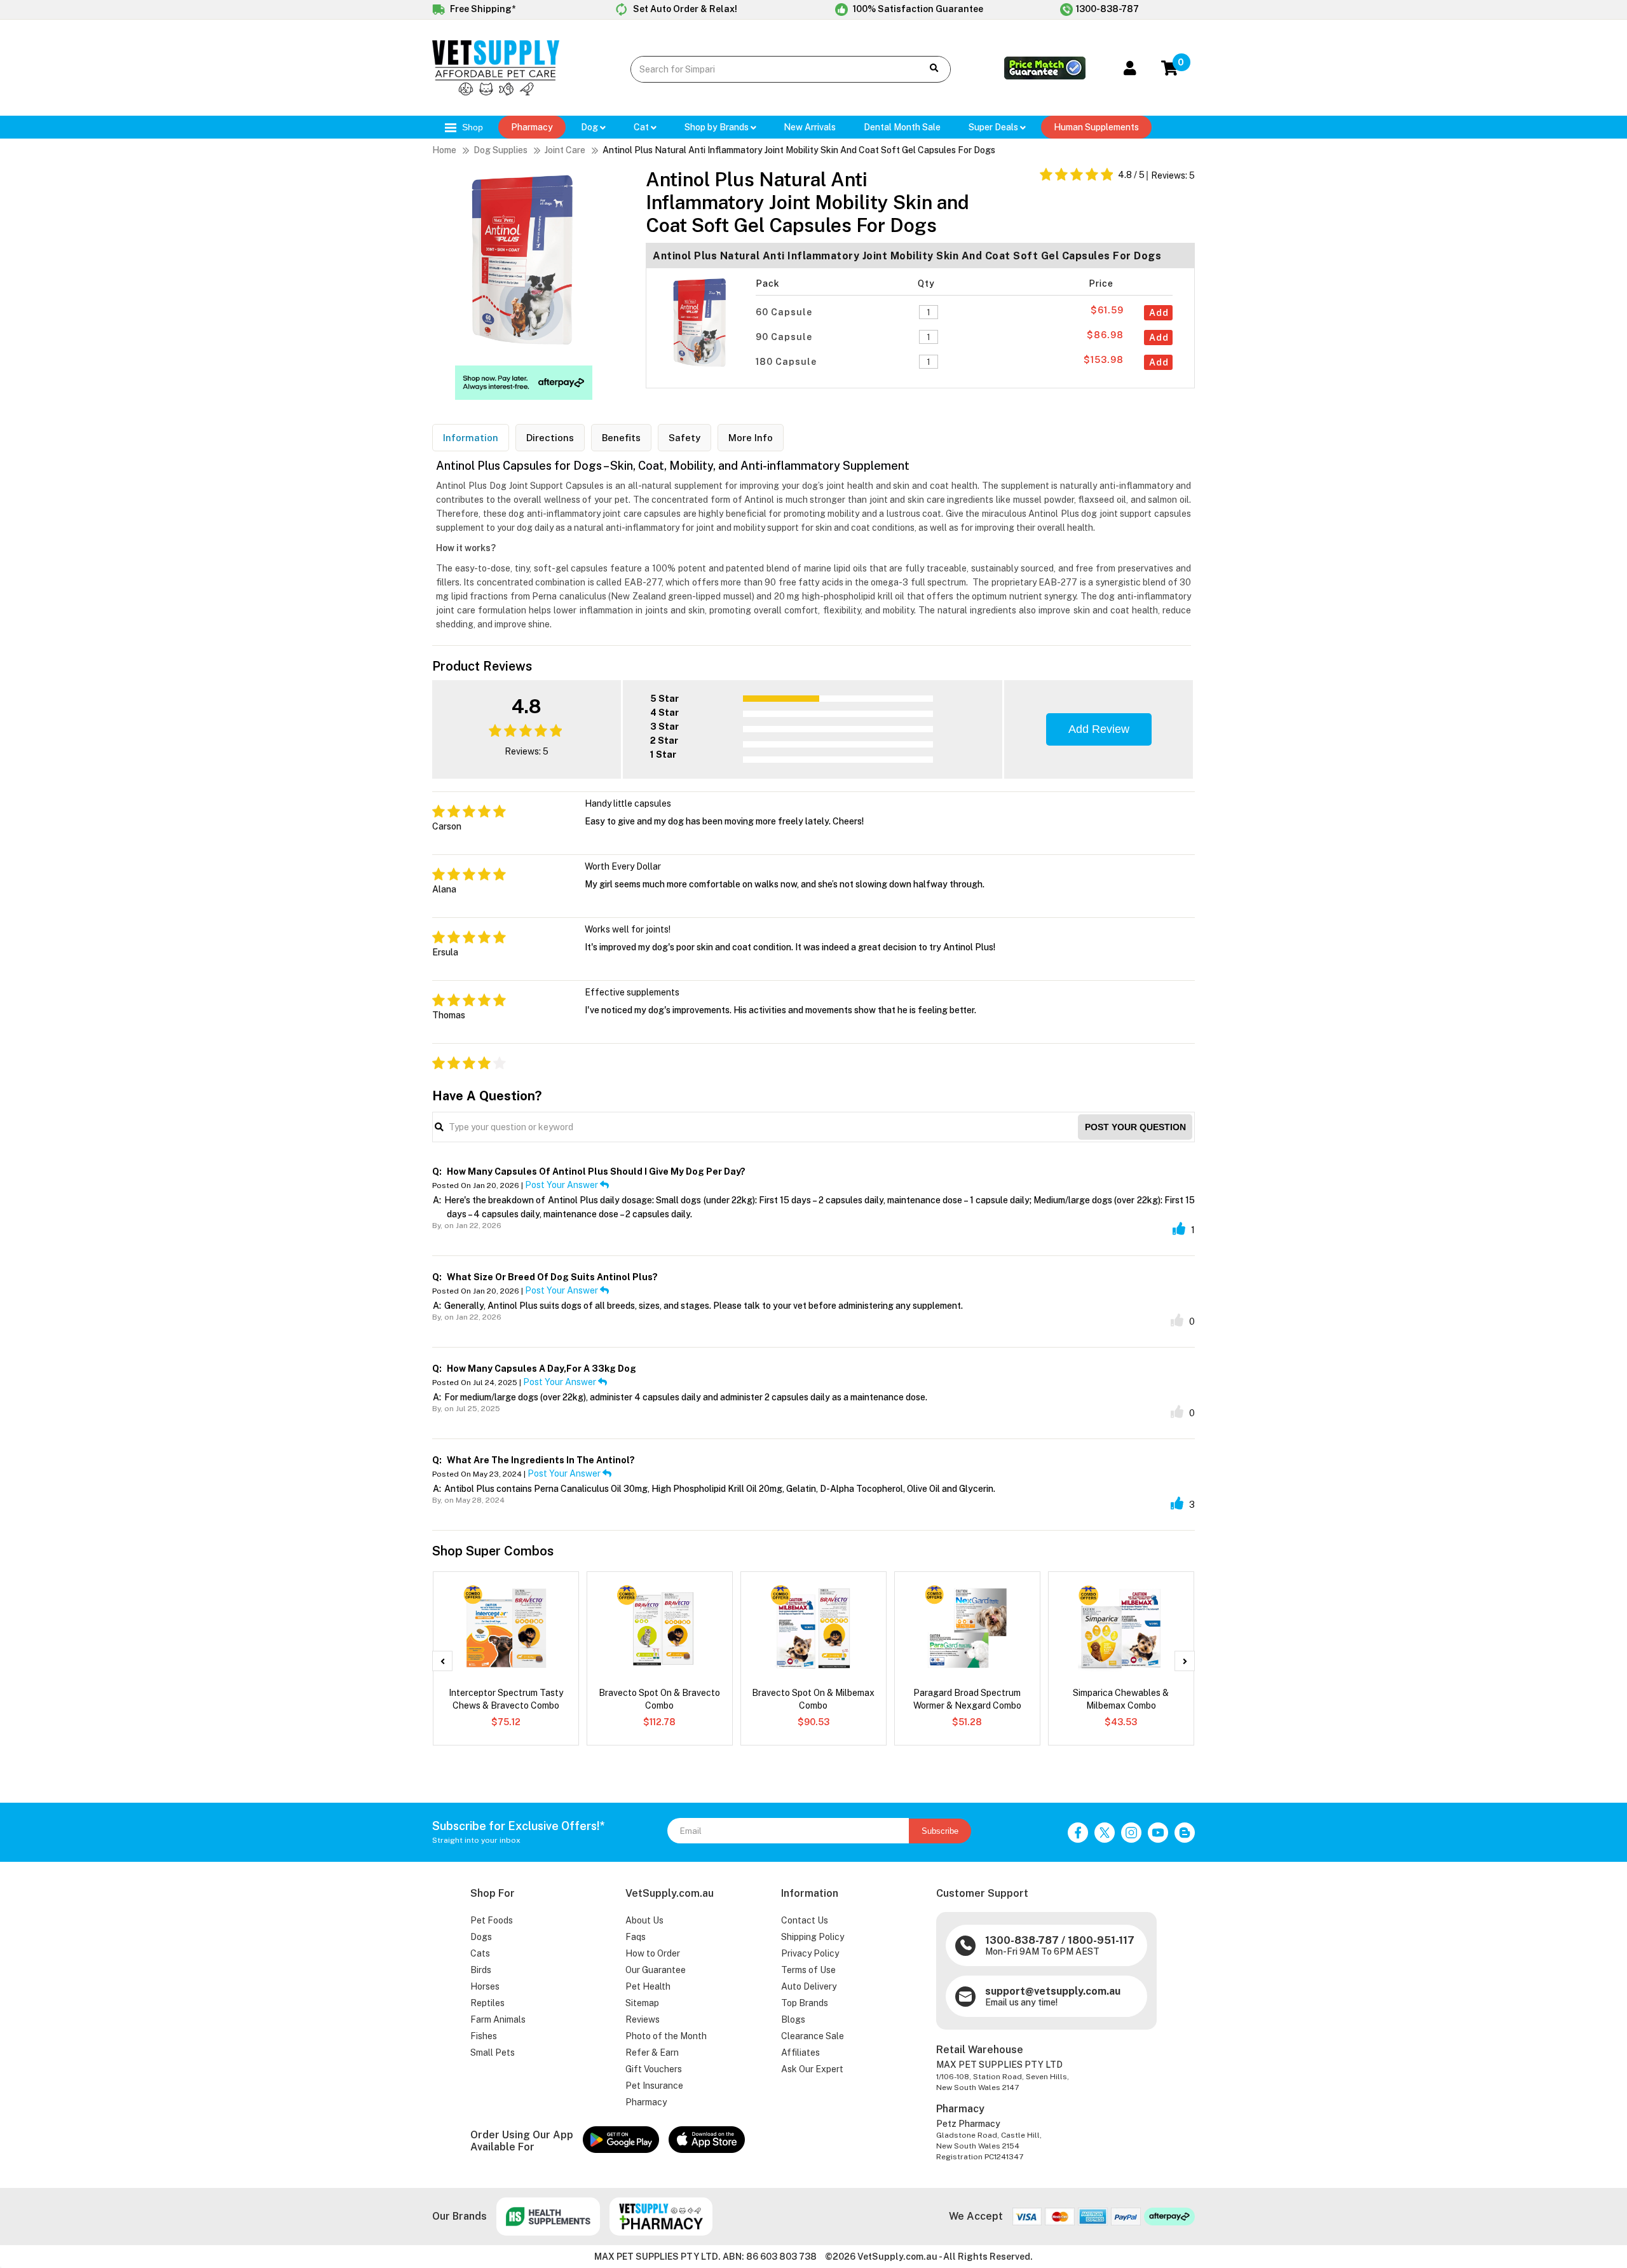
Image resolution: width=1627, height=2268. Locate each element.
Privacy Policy (810, 1953)
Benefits (621, 438)
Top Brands (805, 2003)
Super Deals (994, 127)
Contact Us (805, 1920)
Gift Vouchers (654, 2069)
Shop (471, 127)
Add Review (1099, 729)
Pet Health (648, 1986)
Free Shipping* (482, 9)
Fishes (484, 2036)
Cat (642, 127)
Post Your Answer (562, 1185)
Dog (590, 127)
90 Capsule (785, 337)
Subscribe (940, 1831)
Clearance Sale (813, 2036)
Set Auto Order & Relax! (684, 9)
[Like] (1179, 1229)
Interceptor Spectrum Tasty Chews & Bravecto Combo (506, 1699)
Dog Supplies (500, 150)
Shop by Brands (718, 127)
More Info (751, 438)
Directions (550, 438)
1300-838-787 (1107, 9)
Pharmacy (532, 127)
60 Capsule (785, 312)
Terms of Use (808, 1970)
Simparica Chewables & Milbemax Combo (1121, 1699)
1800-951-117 (1101, 1940)
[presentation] (442, 1661)
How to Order (653, 1953)
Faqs (636, 1937)
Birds (481, 1970)
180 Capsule (787, 362)
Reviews (643, 2019)
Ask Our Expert (812, 2069)
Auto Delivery (809, 1986)
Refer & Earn (652, 2053)
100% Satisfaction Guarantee (917, 9)
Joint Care (565, 150)
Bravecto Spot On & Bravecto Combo (659, 1699)
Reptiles (487, 2003)
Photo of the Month (666, 2036)
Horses (485, 1986)
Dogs (481, 1937)
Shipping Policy (813, 1937)
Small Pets (493, 2053)
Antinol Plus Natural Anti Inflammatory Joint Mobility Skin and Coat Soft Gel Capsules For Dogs (799, 150)
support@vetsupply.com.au (1053, 1991)
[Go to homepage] (496, 92)
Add (1159, 313)
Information (471, 438)
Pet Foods (492, 1920)
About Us (644, 1920)
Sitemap (642, 2003)
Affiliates (800, 2053)
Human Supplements (1096, 127)
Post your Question (1135, 1127)
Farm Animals (498, 2019)
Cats (480, 1953)
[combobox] (767, 69)
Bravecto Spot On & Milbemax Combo (813, 1699)
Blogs (793, 2019)
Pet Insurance (654, 2086)
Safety (684, 438)
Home (444, 150)
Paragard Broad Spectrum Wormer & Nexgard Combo (967, 1699)
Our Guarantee (656, 1970)
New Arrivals (810, 127)
